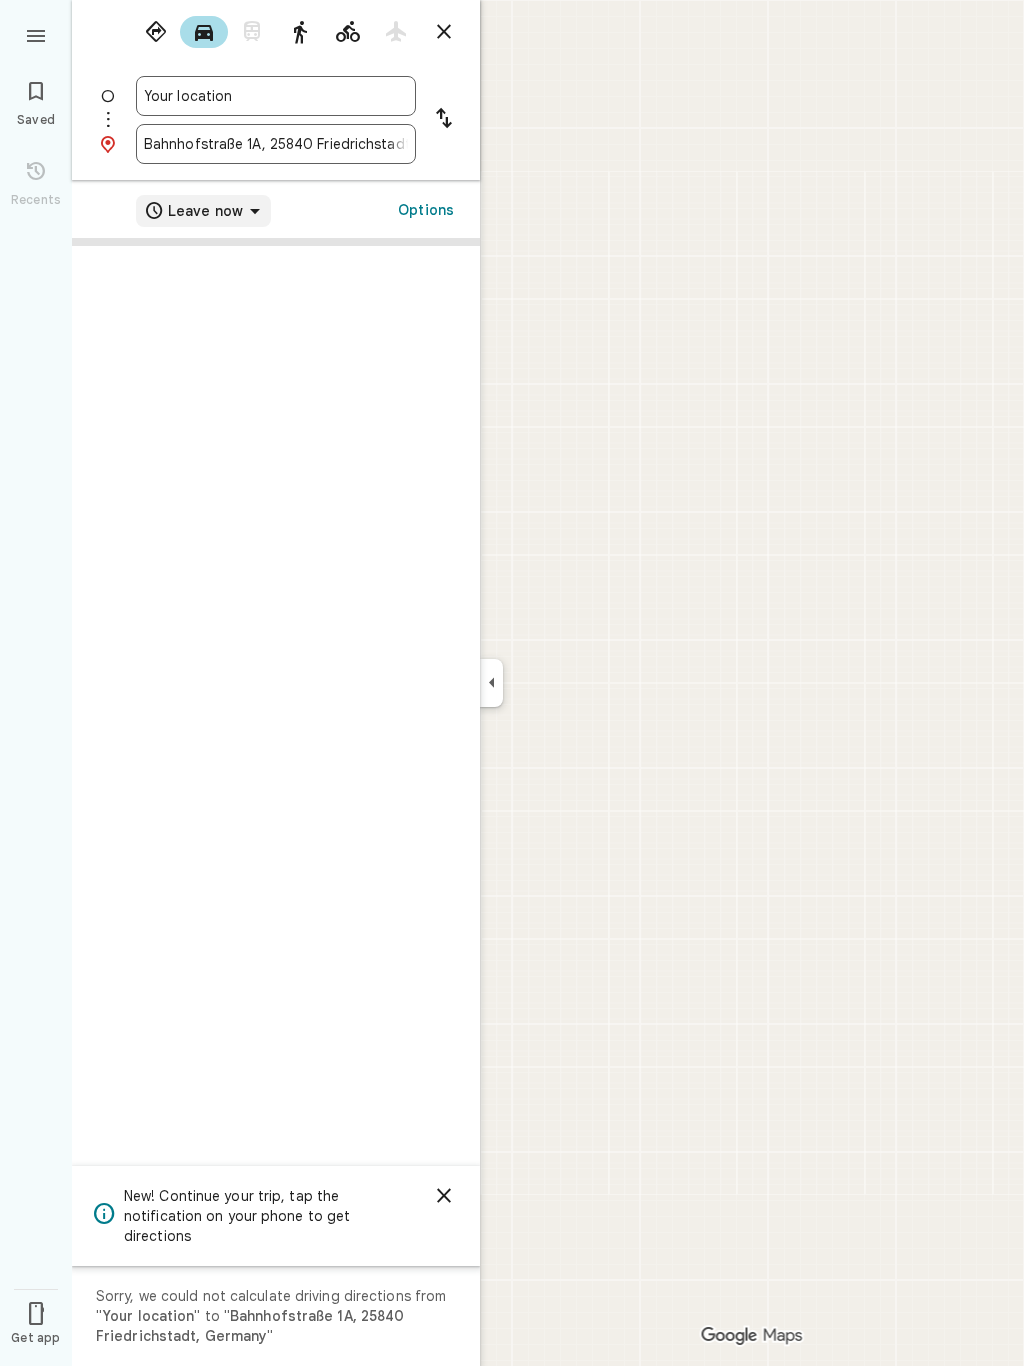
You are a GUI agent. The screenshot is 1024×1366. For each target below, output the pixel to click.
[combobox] (276, 96)
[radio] (156, 32)
